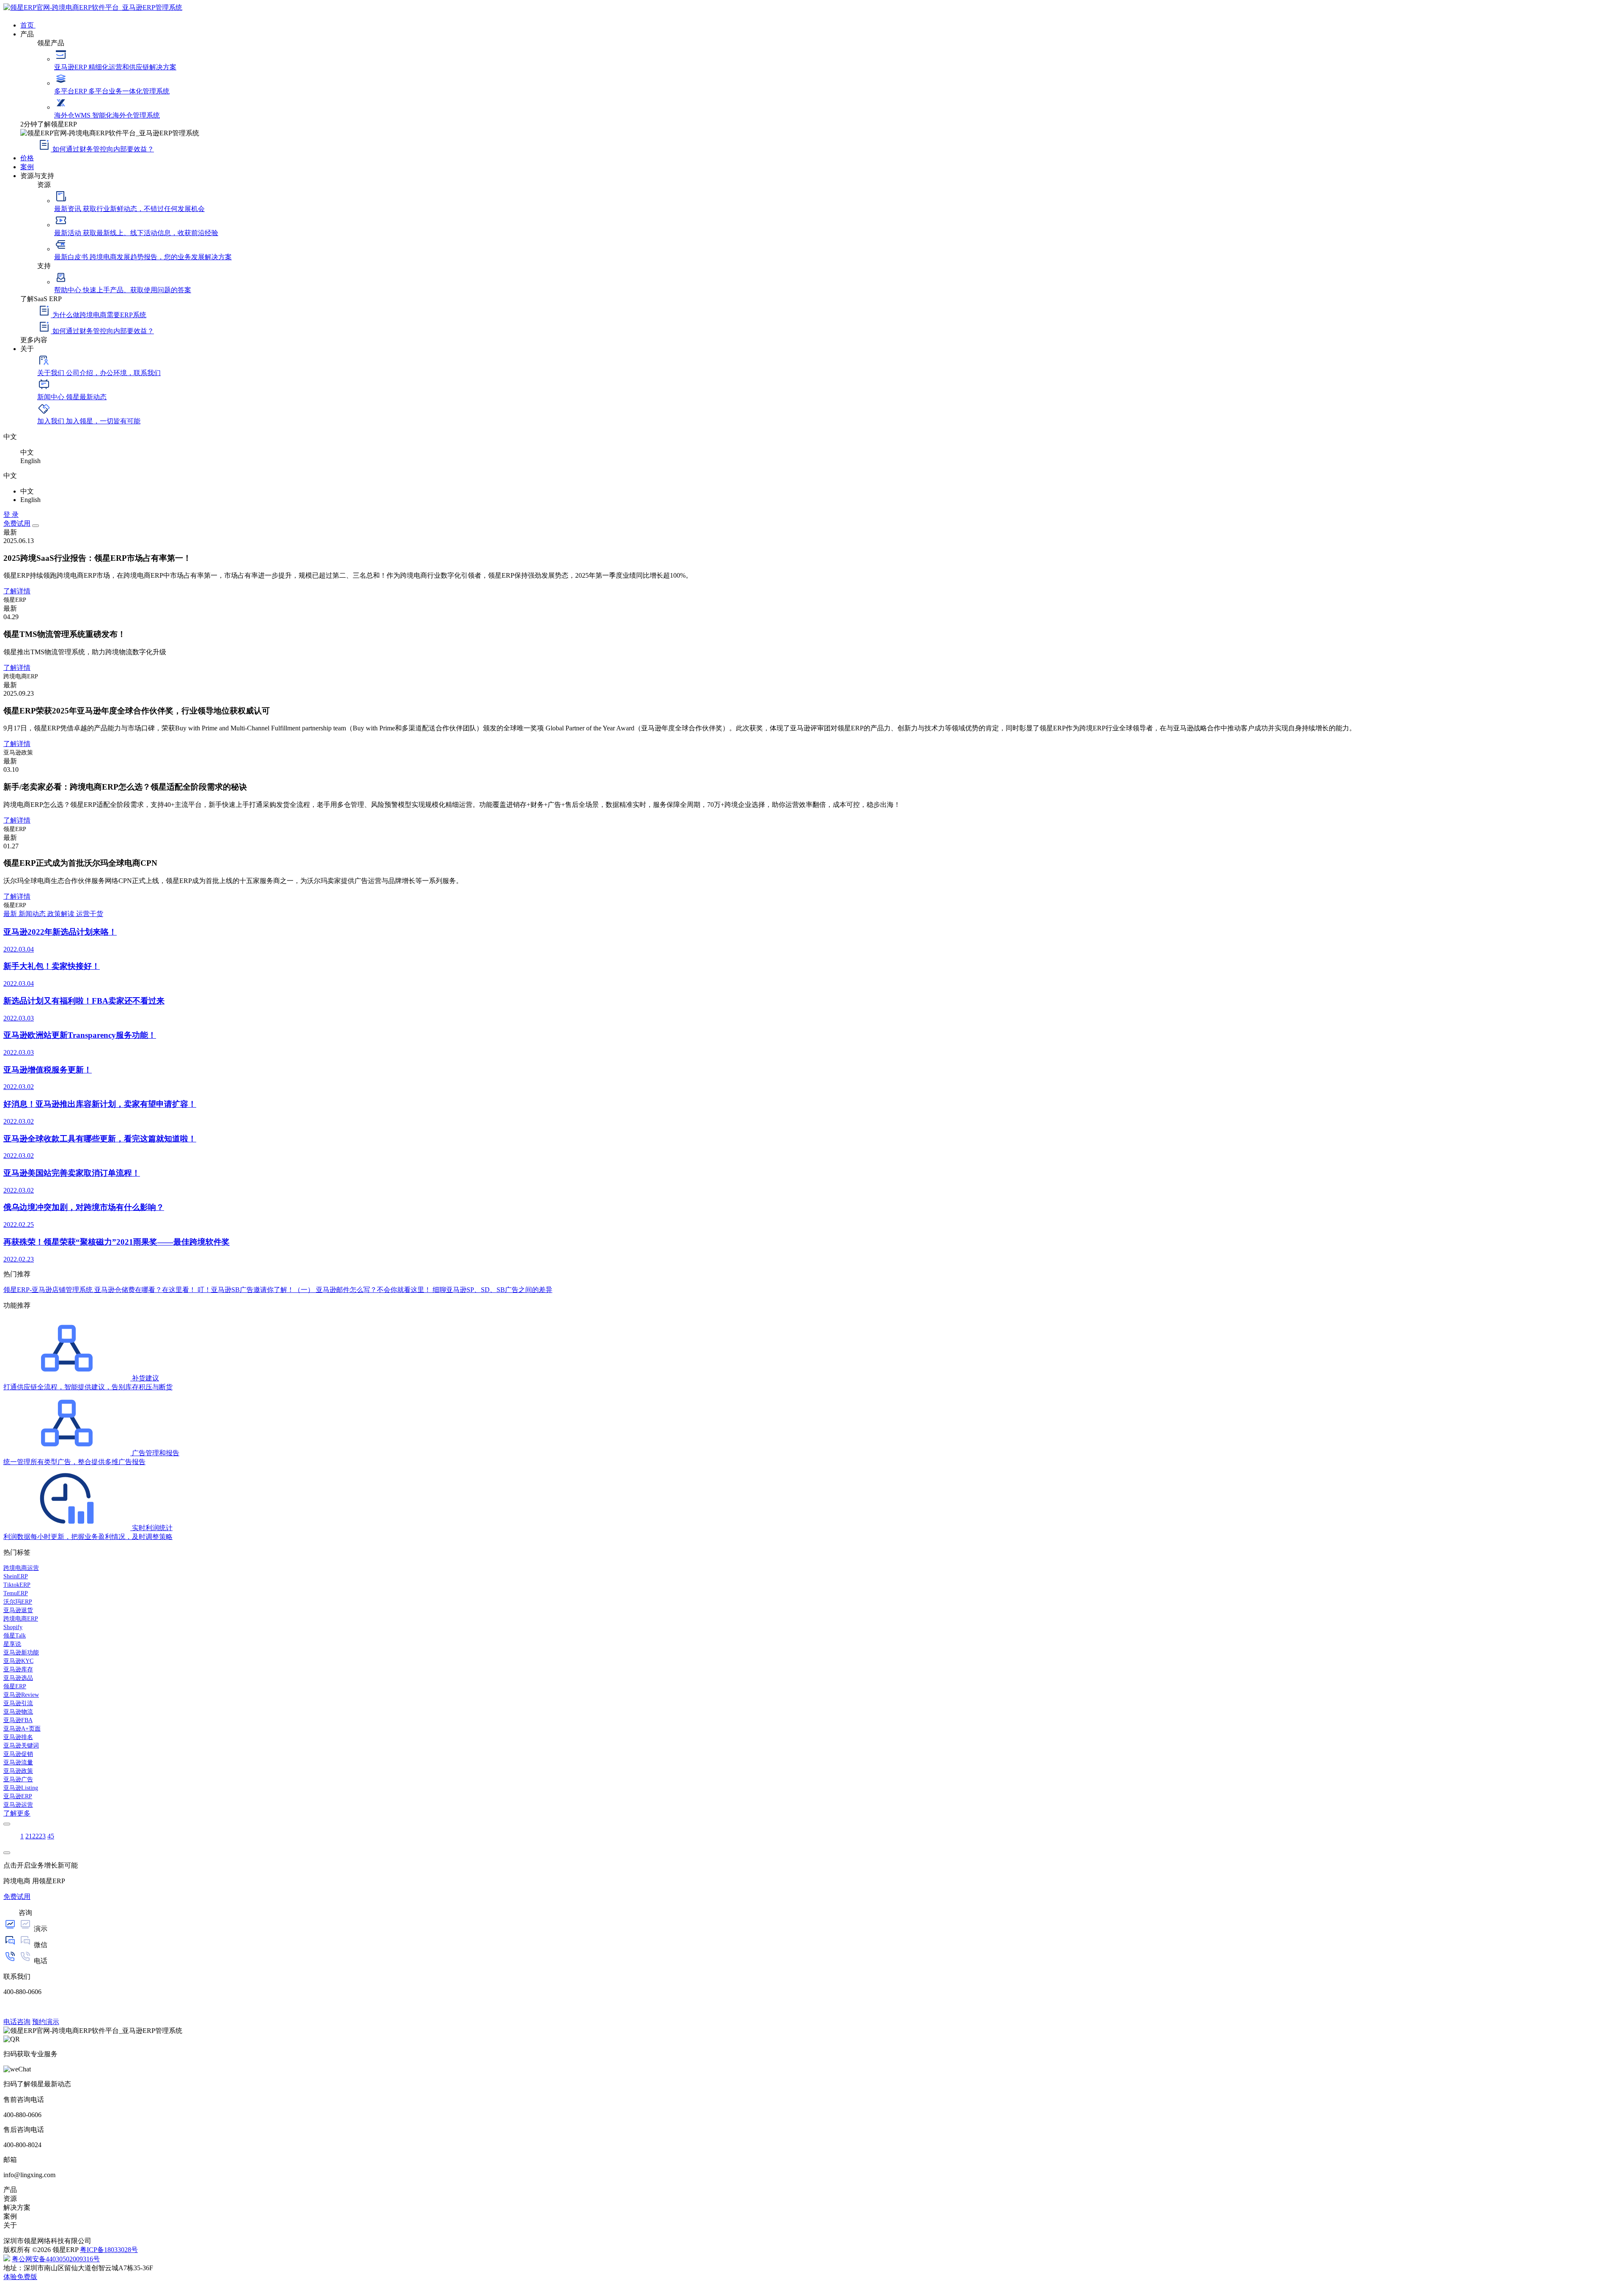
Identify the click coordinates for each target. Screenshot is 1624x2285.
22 (36, 1836)
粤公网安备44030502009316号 (56, 2259)
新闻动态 (33, 914)
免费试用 (17, 523)
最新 (11, 914)
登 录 (11, 514)
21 (29, 1836)
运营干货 (90, 914)
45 (51, 1836)
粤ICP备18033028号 (109, 2250)
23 (42, 1836)
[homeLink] (93, 7)
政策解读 (62, 914)
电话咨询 (17, 2022)
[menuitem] (820, 25)
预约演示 (46, 2022)
